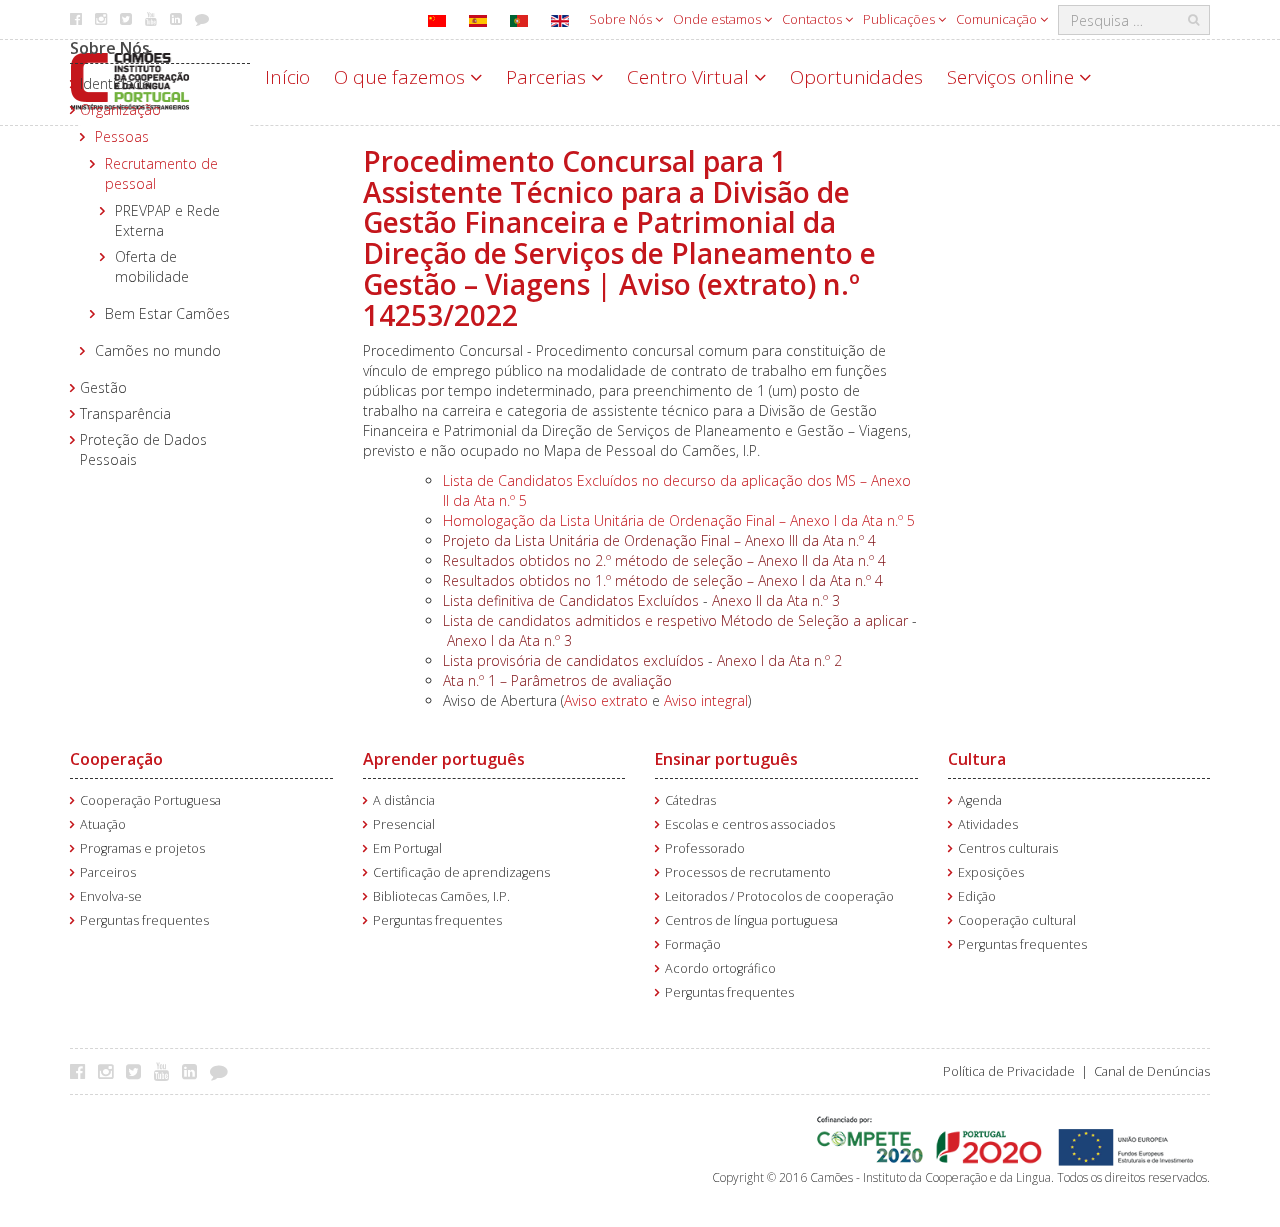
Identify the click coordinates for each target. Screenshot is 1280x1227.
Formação (693, 944)
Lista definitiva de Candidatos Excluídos (571, 600)
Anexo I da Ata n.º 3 (509, 640)
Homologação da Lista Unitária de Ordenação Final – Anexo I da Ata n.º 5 (679, 520)
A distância (404, 800)
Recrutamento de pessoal (161, 173)
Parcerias (548, 77)
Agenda (980, 800)
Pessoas (122, 136)
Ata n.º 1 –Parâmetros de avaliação (557, 680)
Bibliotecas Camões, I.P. (441, 896)
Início (287, 77)
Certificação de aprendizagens (461, 872)
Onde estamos (718, 19)
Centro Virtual (690, 77)
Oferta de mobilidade (152, 266)
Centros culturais (1008, 848)
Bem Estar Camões (167, 313)
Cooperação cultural (1017, 920)
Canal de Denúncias (1152, 1071)
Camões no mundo (158, 350)
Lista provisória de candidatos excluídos (573, 660)
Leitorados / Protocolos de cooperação (779, 896)
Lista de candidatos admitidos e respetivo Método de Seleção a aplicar (675, 620)
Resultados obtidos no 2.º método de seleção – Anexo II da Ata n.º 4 (664, 560)
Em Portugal (407, 848)
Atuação (103, 824)
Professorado (705, 848)
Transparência (125, 413)
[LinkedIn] (194, 1071)
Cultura (977, 759)
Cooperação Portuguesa (150, 800)
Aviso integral (706, 700)
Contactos (813, 19)
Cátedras (690, 800)
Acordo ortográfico (720, 968)
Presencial (404, 824)
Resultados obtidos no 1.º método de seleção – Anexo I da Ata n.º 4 (663, 580)
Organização (120, 109)
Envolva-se (111, 896)
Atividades (988, 824)
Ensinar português (726, 759)
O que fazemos (402, 77)
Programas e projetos (142, 848)
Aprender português (444, 759)
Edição (977, 896)
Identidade (115, 83)
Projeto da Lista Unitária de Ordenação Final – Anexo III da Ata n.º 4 (659, 540)
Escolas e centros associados (750, 824)
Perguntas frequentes (144, 920)
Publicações (900, 19)
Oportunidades (856, 77)
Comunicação (998, 19)
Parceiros (108, 872)
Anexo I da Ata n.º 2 (779, 660)
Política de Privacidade (1009, 1071)
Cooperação (116, 759)
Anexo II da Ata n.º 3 (776, 600)
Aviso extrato (606, 700)
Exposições (991, 872)
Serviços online (1013, 77)
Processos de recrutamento (748, 872)
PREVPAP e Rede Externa (167, 220)
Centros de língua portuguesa (751, 920)
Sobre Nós (622, 19)
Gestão (103, 387)
